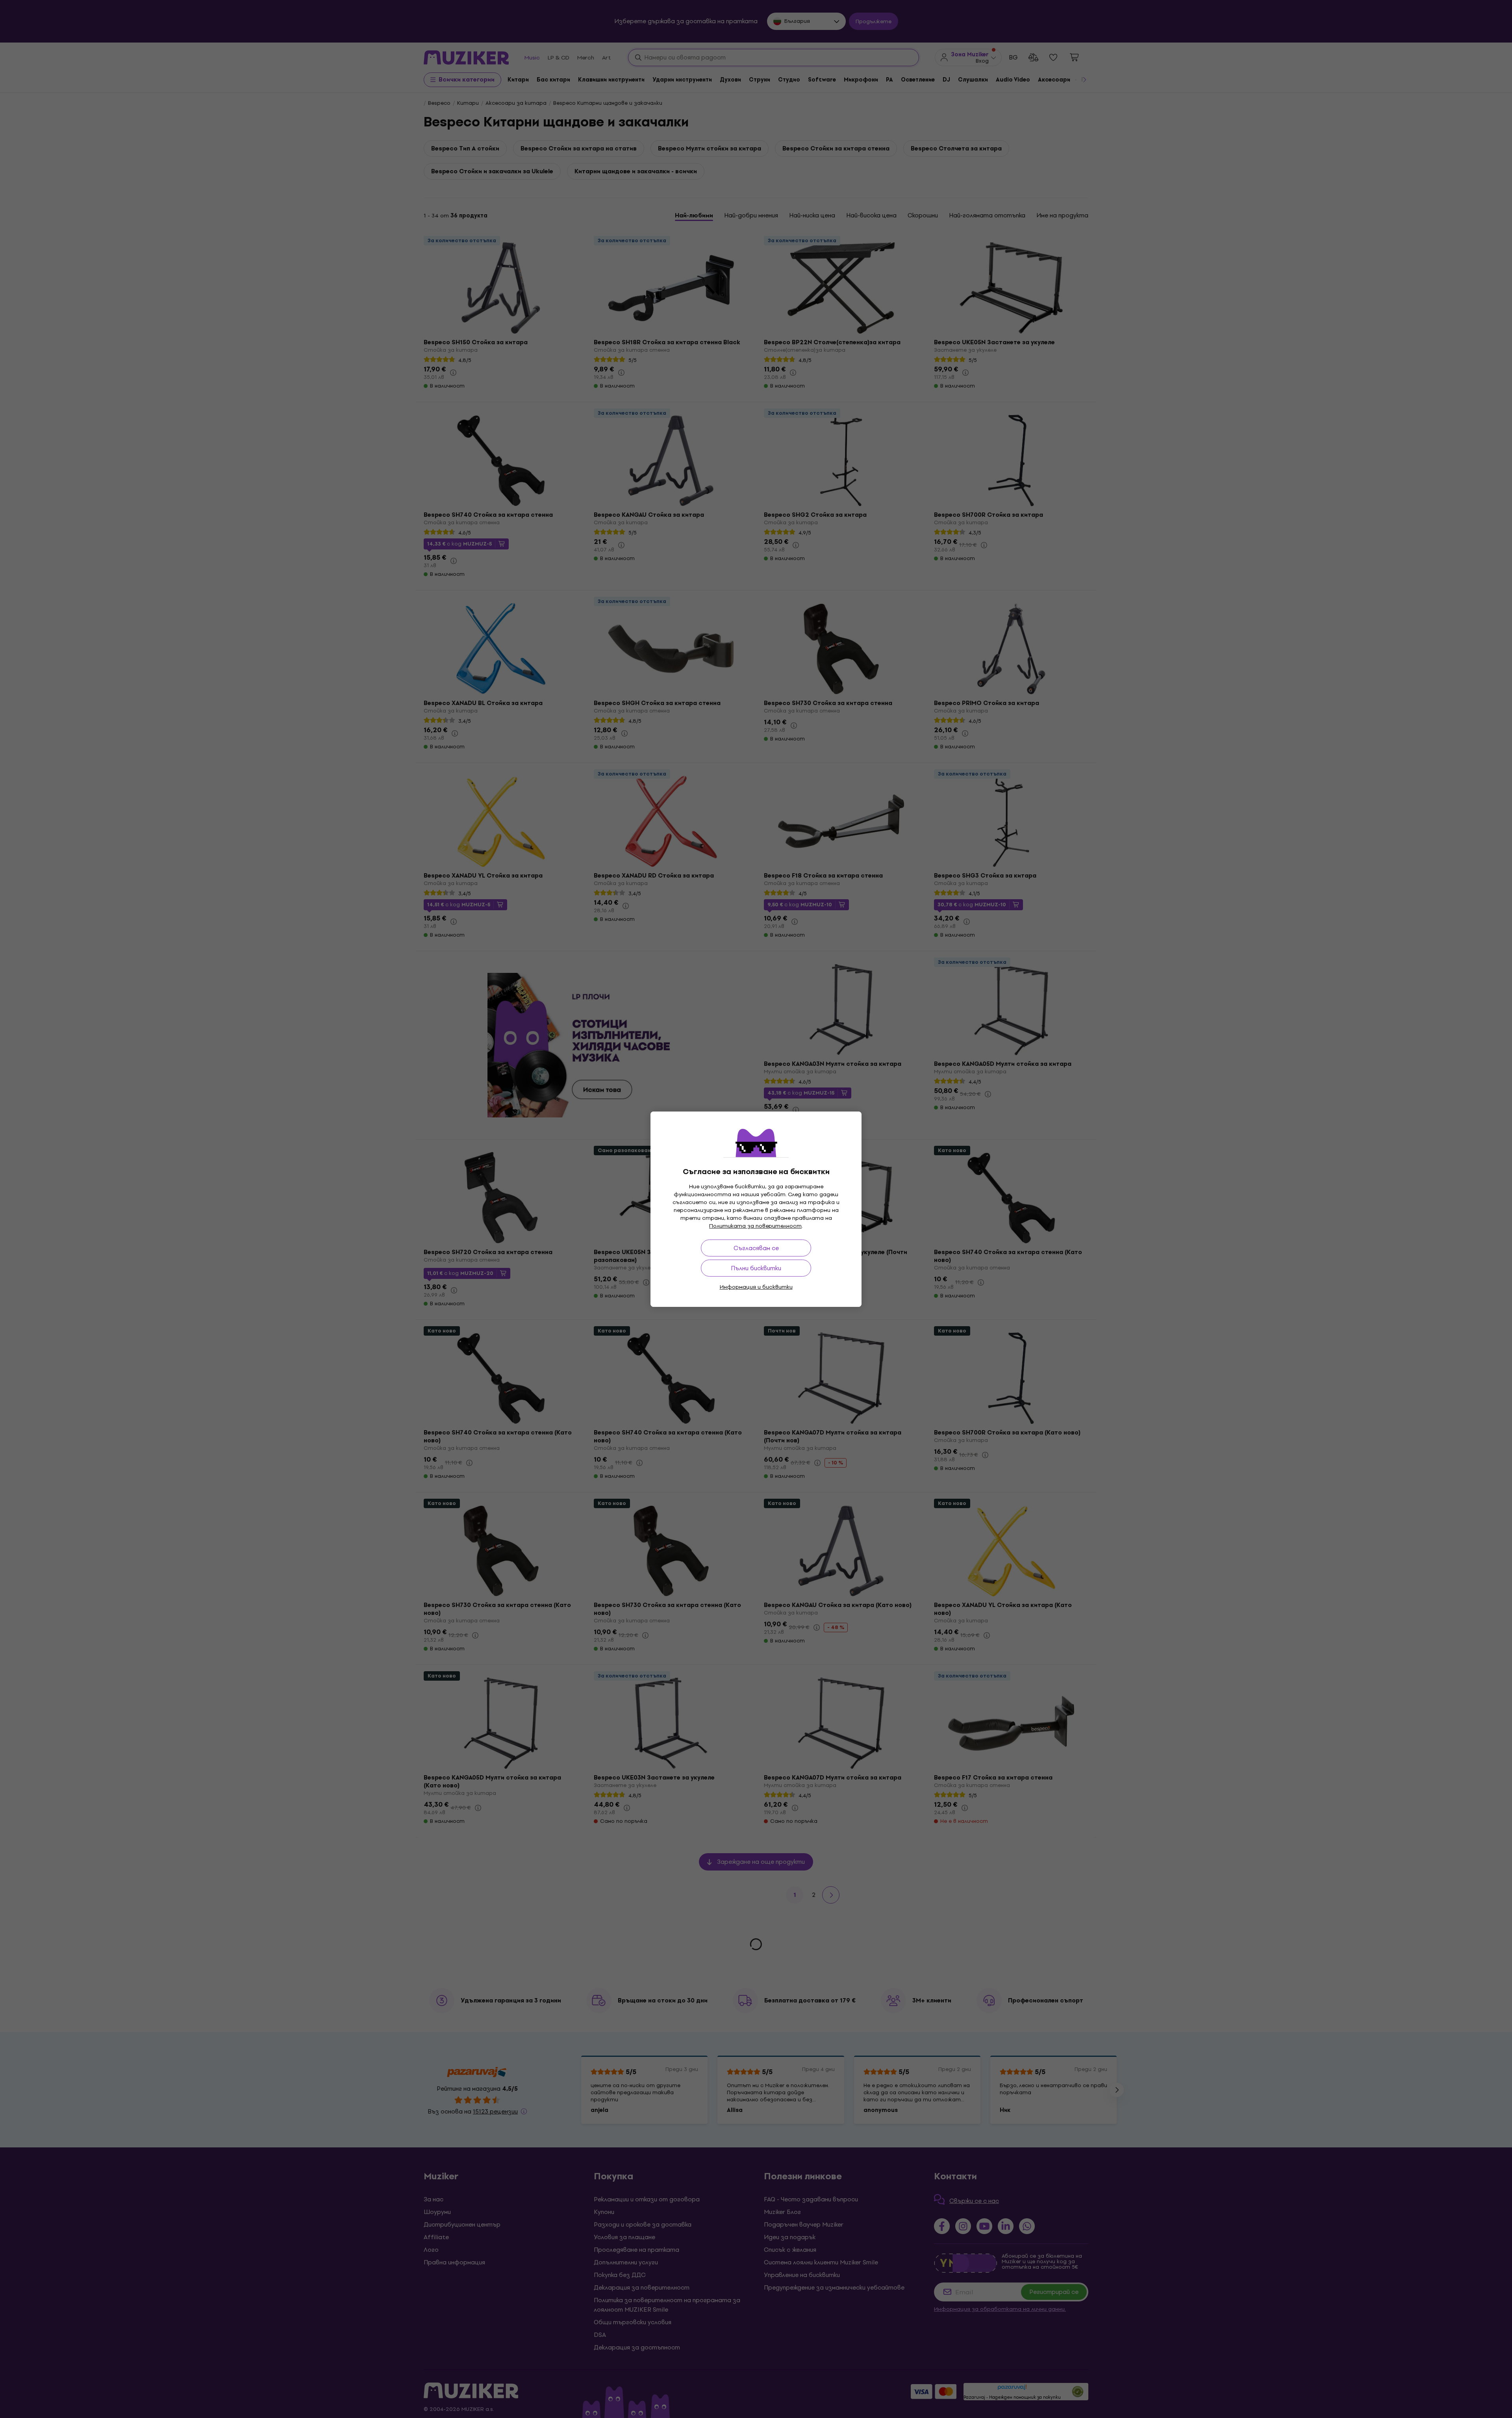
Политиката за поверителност (755, 1226)
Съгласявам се (756, 1248)
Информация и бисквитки (756, 1287)
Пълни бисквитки (756, 1268)
